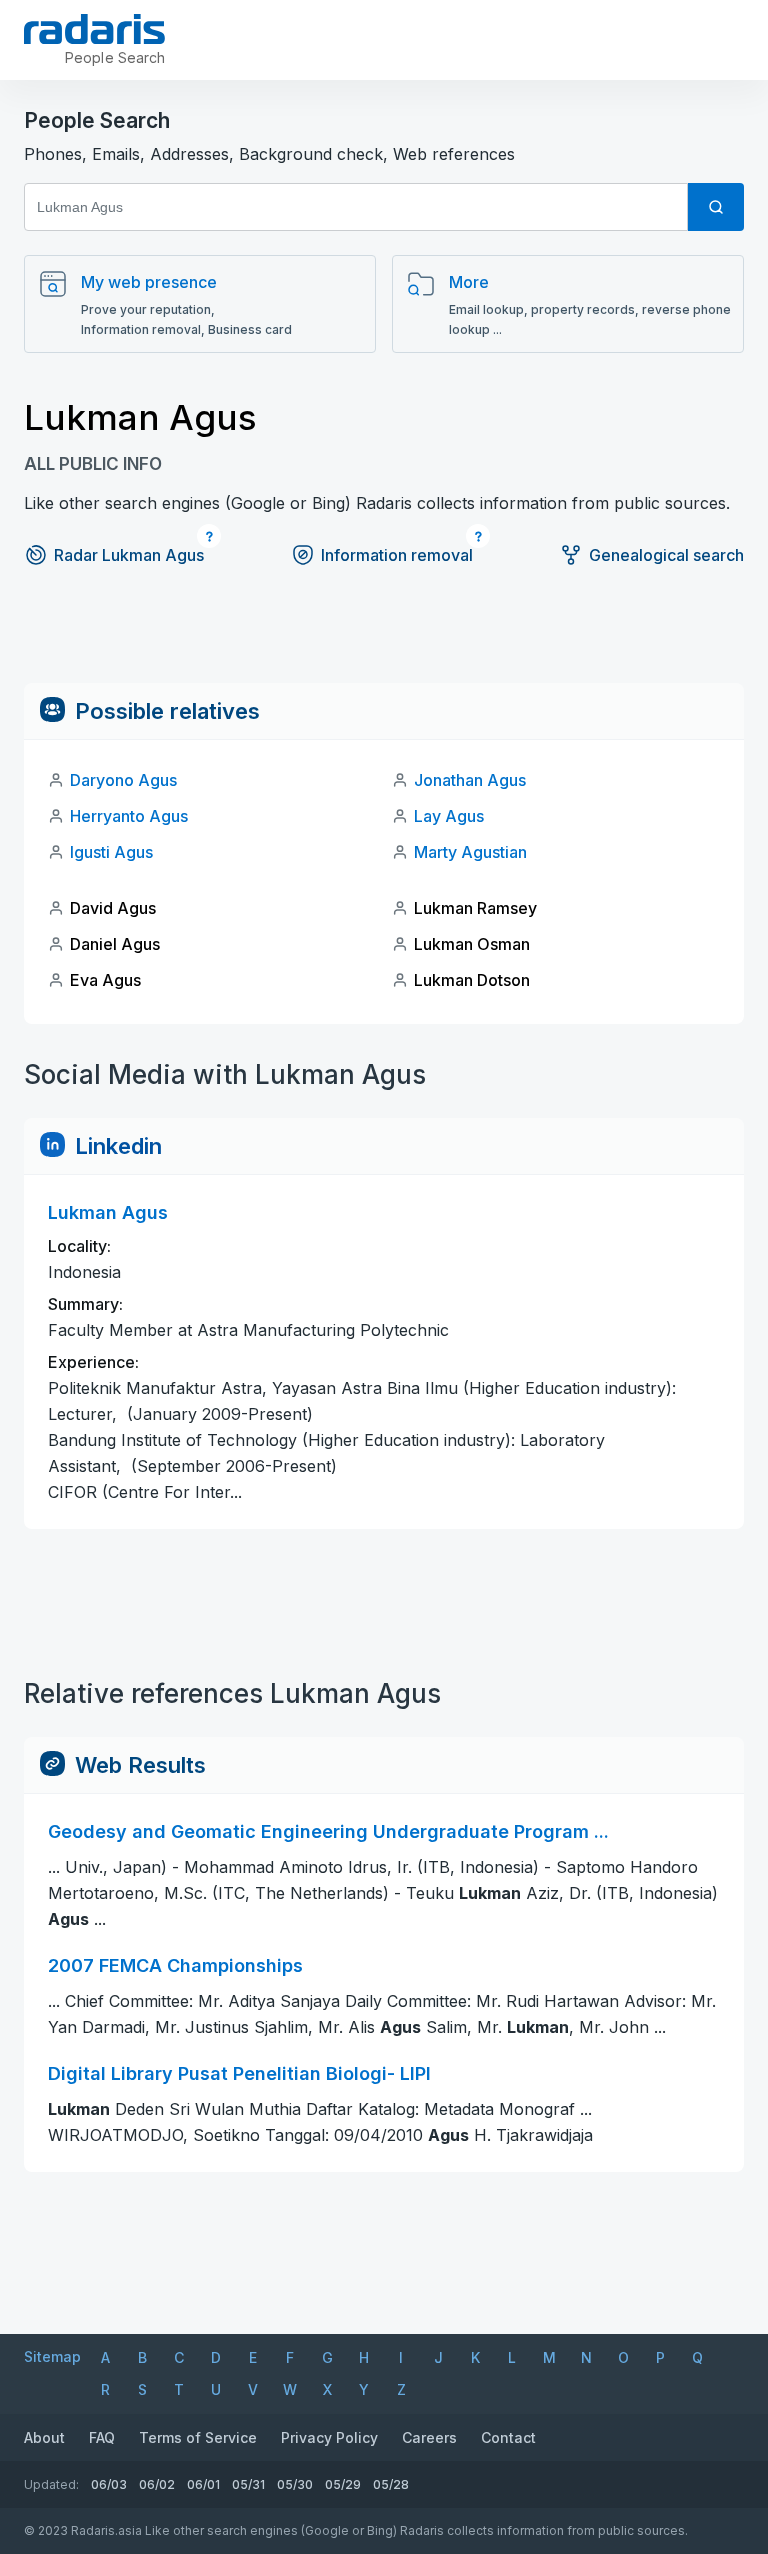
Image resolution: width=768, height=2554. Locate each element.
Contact (508, 2437)
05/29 (343, 2484)
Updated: (51, 2484)
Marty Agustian (470, 852)
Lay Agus (449, 816)
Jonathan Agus (470, 780)
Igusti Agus (111, 852)
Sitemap (52, 2356)
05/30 (295, 2484)
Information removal (397, 555)
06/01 (203, 2484)
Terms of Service (198, 2437)
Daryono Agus (123, 780)
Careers (429, 2437)
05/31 (248, 2484)
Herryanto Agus (129, 816)
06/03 (109, 2484)
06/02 (157, 2484)
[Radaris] (94, 29)
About (44, 2437)
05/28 (391, 2484)
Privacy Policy (329, 2437)
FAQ (102, 2437)
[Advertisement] (384, 638)
